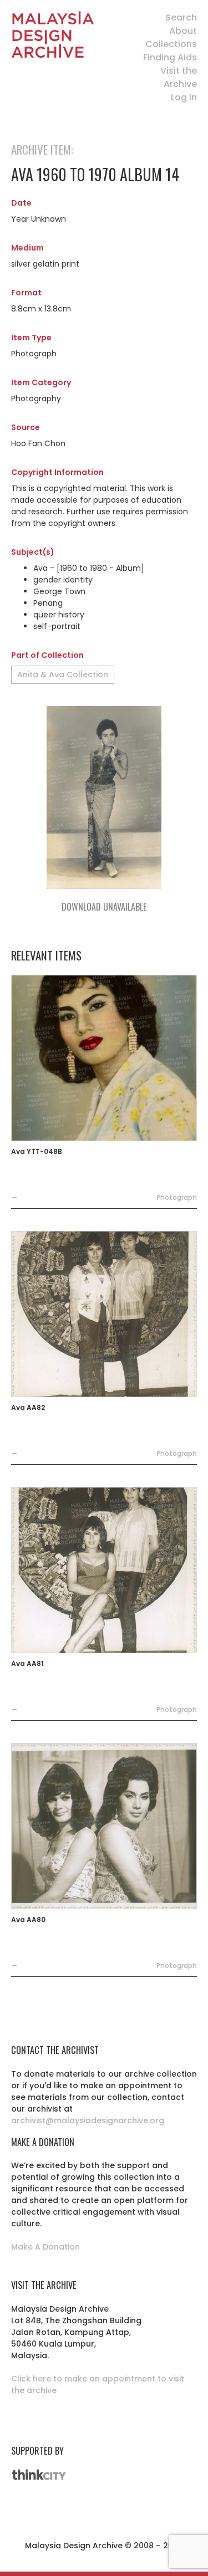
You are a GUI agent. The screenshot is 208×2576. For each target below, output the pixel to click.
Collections (171, 44)
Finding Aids (170, 57)
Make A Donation (45, 2247)
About (183, 31)
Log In (184, 97)
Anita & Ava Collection (63, 674)
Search (181, 17)
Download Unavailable (104, 907)
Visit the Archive (179, 77)
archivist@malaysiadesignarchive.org (88, 2120)
